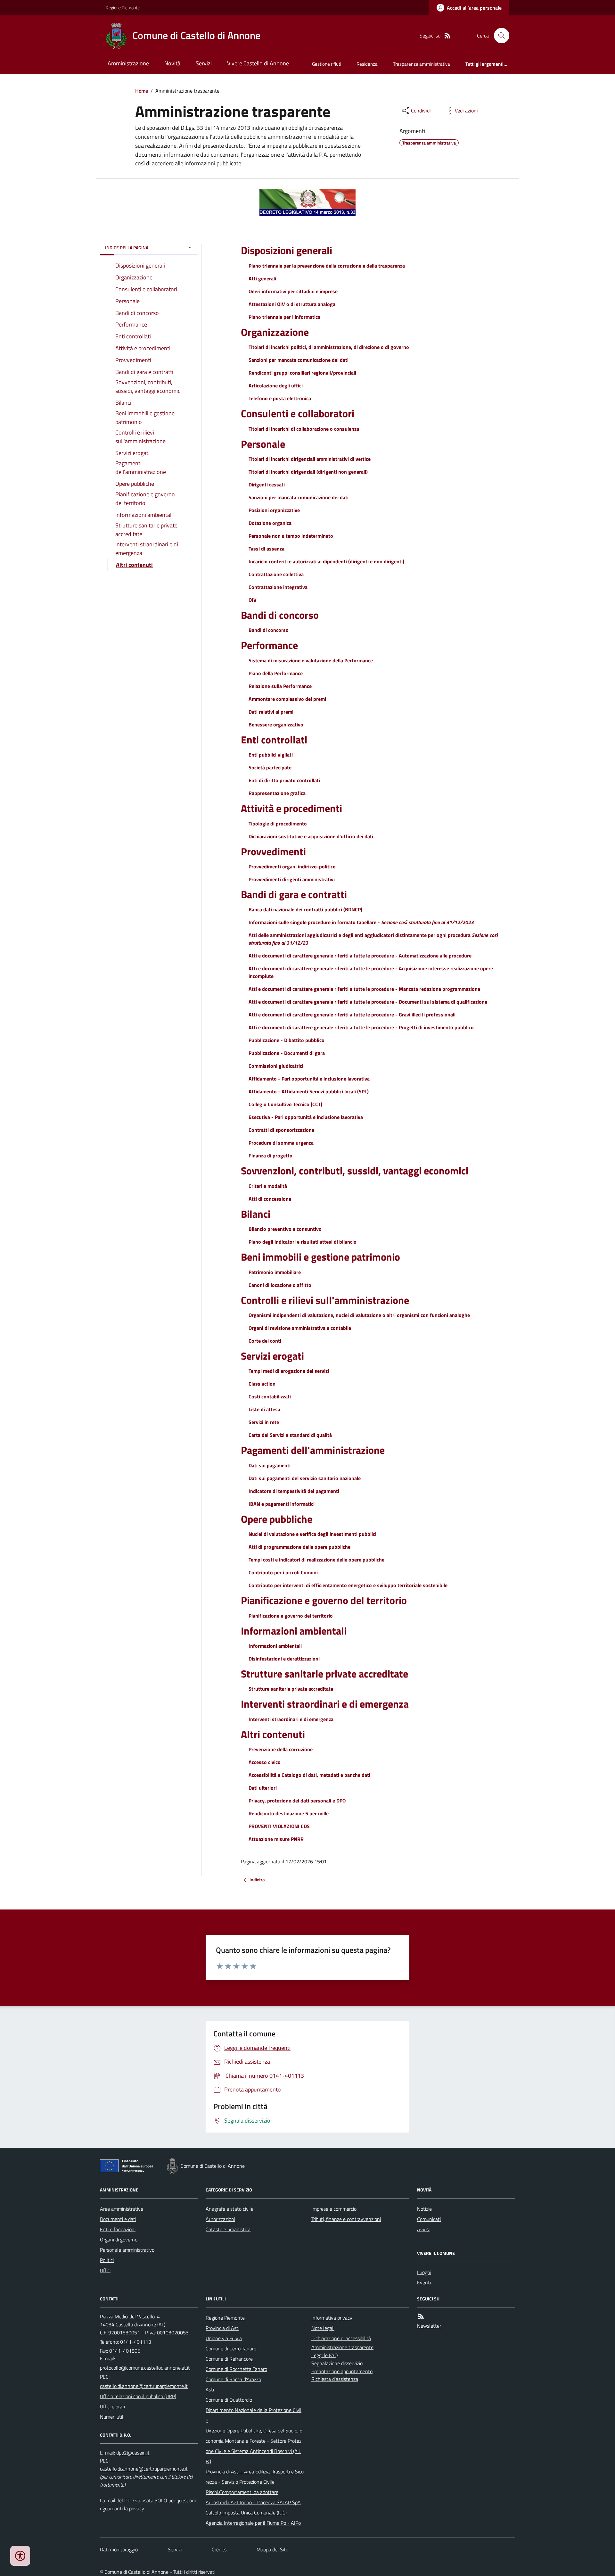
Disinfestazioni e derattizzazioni (284, 1659)
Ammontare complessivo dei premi (287, 699)
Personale (263, 444)
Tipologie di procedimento (278, 824)
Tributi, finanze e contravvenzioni (346, 2219)
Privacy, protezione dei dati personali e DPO (297, 1801)
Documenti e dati (118, 2219)
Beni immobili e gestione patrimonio (320, 1257)
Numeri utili (112, 2417)
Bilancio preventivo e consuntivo (285, 1229)
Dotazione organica (270, 523)
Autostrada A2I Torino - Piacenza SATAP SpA (253, 2502)
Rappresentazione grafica (277, 793)
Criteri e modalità (268, 1186)
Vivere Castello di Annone (258, 63)
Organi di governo (119, 2240)
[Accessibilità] (20, 2556)
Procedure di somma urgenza (281, 1143)
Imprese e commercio (334, 2209)
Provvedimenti (273, 851)
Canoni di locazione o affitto (280, 1285)
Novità (172, 63)
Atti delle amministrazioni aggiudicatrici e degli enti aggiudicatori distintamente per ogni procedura (373, 939)
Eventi (424, 2282)
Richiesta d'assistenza (335, 2379)
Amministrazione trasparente (342, 2347)
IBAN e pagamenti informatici (282, 1504)
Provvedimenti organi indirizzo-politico (292, 866)
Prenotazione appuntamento (342, 2371)
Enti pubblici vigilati (271, 755)
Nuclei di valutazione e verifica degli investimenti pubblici (312, 1534)
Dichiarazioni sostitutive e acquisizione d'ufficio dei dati (311, 836)
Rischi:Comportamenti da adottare (242, 2492)
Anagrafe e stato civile (230, 2209)
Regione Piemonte (123, 8)
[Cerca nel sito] (499, 36)
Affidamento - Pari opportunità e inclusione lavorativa (309, 1079)
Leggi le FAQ (325, 2355)
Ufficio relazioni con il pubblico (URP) (138, 2396)
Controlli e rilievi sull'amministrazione (325, 1300)
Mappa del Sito (272, 2549)
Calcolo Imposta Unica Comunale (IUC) (246, 2513)
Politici (107, 2260)
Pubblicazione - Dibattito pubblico (287, 1040)
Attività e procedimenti (291, 808)
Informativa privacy (332, 2318)
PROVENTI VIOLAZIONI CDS (279, 1826)
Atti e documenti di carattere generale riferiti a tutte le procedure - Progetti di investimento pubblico (361, 1027)
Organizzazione (275, 332)
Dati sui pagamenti (270, 1465)
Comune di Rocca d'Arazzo (233, 2379)
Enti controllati (274, 740)
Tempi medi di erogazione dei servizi (289, 1371)
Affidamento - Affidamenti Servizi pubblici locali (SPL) (309, 1091)
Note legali (323, 2328)
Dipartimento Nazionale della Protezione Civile (254, 2415)
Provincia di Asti (222, 2328)
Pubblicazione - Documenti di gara (287, 1053)
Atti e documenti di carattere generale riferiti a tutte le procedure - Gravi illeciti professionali (352, 1015)
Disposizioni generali (287, 250)
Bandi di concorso (280, 615)
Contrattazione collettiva (276, 574)
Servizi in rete (264, 1422)
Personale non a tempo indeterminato (291, 536)
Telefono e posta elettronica (280, 398)
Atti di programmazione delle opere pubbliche (299, 1547)
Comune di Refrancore (229, 2359)
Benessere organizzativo (276, 725)
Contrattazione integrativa (278, 587)
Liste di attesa (264, 1409)
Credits (219, 2549)
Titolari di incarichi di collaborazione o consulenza (304, 429)
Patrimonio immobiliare (275, 1272)
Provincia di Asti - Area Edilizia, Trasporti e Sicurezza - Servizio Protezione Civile (255, 2477)
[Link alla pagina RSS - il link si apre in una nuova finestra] (447, 36)
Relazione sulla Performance (280, 686)
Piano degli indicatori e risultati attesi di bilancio (303, 1242)
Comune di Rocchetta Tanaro (236, 2369)
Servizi (204, 63)
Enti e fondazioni (118, 2229)
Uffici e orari (112, 2406)
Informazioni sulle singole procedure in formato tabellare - (361, 922)
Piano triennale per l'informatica (284, 317)
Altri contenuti (273, 1734)
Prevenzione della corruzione (281, 1749)
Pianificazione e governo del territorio (324, 1600)
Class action (262, 1384)
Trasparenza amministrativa (422, 64)
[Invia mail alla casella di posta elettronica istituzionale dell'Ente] (145, 2368)
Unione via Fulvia (224, 2338)
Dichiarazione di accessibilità (341, 2338)
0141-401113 (136, 2342)
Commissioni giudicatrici (276, 1066)
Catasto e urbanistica (228, 2229)
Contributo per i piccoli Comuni (283, 1572)
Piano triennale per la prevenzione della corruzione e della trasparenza (327, 266)
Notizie (424, 2209)
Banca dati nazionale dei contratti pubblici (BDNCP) (305, 909)
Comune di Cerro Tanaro (231, 2348)
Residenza (367, 64)
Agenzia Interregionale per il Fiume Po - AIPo (253, 2523)
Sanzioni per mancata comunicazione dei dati (299, 360)
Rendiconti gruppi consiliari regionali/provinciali (302, 373)
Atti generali (262, 278)
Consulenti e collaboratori (298, 413)
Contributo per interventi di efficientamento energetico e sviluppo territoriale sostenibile (348, 1585)
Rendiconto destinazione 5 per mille (289, 1813)
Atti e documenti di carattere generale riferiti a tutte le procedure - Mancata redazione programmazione (364, 989)
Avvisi (423, 2229)
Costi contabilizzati (270, 1396)
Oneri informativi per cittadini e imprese (293, 291)
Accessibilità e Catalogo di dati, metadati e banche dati (309, 1775)
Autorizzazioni (220, 2219)
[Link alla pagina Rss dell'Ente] (421, 2317)
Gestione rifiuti (327, 64)
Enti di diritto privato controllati (284, 780)
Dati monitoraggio (119, 2549)
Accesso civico (265, 1762)
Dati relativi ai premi (271, 712)
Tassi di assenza (266, 549)
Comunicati (429, 2219)
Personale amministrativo (127, 2250)
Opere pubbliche (277, 1519)
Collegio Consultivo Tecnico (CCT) (285, 1104)
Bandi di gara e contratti (294, 894)
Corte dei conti (265, 1341)
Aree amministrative (122, 2209)
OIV (253, 600)
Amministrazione (128, 63)
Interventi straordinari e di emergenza (325, 1704)
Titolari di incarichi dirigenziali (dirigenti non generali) (308, 472)
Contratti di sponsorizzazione (281, 1130)
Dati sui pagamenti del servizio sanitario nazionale (305, 1478)
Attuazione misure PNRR (276, 1839)
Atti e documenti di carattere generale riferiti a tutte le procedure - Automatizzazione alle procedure (360, 956)
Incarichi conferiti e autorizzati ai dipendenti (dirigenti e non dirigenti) (326, 561)
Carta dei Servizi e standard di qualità (290, 1435)
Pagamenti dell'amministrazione (313, 1450)
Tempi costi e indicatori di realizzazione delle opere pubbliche (316, 1560)
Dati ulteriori (263, 1788)
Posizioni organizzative (274, 510)
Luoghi (424, 2272)
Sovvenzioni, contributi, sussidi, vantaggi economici (355, 1171)
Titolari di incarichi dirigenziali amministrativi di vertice (310, 459)
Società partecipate (270, 767)
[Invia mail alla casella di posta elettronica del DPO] (133, 2453)
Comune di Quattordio (229, 2400)
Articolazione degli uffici (276, 385)
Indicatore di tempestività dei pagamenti (294, 1491)
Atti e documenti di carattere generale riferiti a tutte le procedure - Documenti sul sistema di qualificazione (368, 1002)
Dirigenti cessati (267, 485)
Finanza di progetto (271, 1155)
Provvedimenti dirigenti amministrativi (292, 879)
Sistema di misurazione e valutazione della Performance (311, 660)
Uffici (105, 2270)
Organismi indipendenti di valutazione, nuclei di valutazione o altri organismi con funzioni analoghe (359, 1315)
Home (142, 91)
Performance (269, 645)
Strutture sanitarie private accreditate (324, 1674)
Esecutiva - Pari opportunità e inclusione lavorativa (306, 1117)
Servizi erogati (272, 1356)
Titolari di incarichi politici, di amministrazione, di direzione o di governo (329, 347)
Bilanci (256, 1214)
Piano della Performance (276, 673)
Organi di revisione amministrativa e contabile (300, 1328)
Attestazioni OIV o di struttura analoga (292, 304)
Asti (210, 2390)
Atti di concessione (270, 1199)
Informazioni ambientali (294, 1631)
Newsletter (429, 2326)
